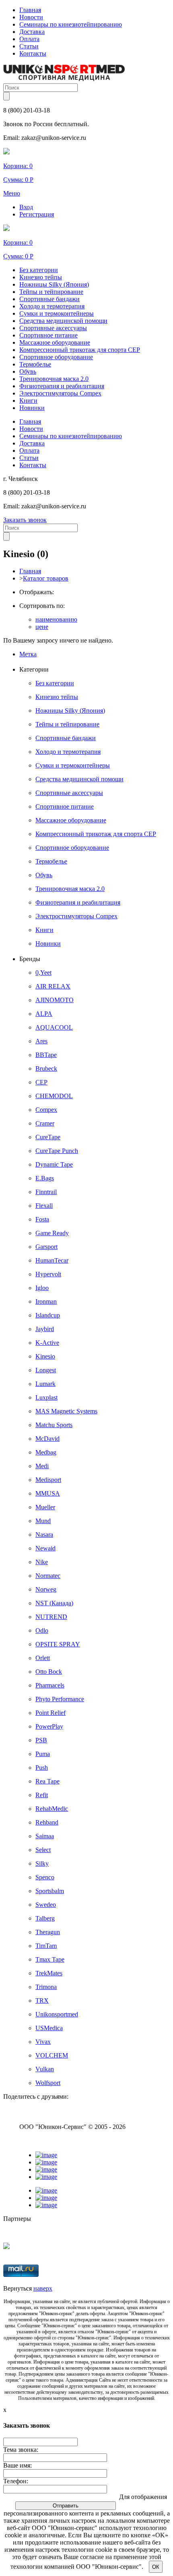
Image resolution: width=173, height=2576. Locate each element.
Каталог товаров (46, 578)
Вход (26, 207)
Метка (28, 654)
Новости (31, 17)
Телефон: (16, 2481)
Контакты (33, 53)
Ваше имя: (18, 2465)
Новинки (32, 408)
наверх (43, 2288)
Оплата (29, 39)
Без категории (39, 270)
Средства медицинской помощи (63, 321)
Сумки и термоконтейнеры (57, 313)
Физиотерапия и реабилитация (62, 386)
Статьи (29, 46)
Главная (30, 10)
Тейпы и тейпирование (51, 292)
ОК (156, 2567)
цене (42, 627)
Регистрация (37, 214)
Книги (28, 401)
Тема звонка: (21, 2450)
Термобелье (35, 364)
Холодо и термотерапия (52, 306)
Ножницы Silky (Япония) (54, 284)
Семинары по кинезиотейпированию (71, 24)
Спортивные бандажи (49, 299)
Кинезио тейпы (41, 277)
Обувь (28, 371)
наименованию (56, 619)
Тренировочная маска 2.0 (54, 379)
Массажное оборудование (55, 342)
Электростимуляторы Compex (60, 393)
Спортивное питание (48, 335)
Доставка (32, 32)
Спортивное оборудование (56, 357)
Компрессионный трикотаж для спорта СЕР (80, 350)
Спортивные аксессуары (53, 328)
